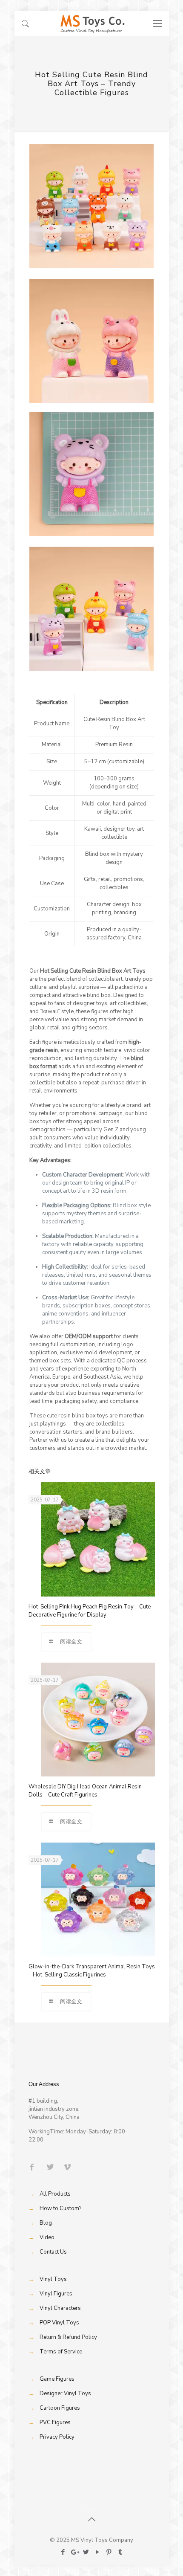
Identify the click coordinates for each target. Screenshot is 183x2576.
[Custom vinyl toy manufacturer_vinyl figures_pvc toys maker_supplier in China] (92, 23)
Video (47, 2237)
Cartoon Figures (60, 2408)
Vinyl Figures (56, 2294)
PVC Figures (55, 2422)
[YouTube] (97, 2552)
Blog (46, 2223)
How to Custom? (60, 2208)
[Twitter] (86, 2552)
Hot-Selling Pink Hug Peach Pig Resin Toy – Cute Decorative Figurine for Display (90, 1611)
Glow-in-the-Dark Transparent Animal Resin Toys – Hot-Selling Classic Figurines (92, 1971)
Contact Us (53, 2252)
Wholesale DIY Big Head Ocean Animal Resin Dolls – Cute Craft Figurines (85, 1791)
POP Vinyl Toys (59, 2323)
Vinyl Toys (53, 2279)
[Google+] (74, 2552)
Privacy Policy (57, 2437)
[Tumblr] (120, 2552)
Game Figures (57, 2379)
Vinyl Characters (60, 2308)
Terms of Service (61, 2352)
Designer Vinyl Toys (65, 2393)
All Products (55, 2194)
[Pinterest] (109, 2552)
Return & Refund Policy (68, 2337)
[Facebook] (63, 2552)
